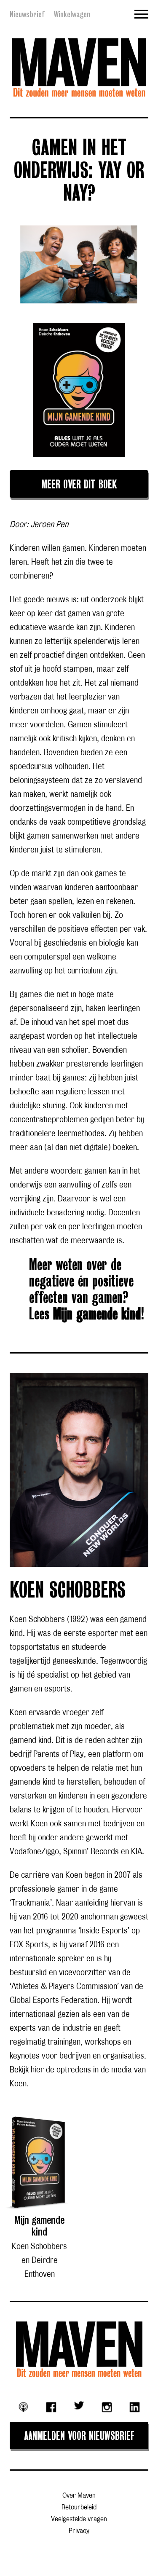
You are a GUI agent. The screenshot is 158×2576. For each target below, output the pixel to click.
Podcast (23, 2407)
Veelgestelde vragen (79, 2519)
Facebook (51, 2407)
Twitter (79, 2405)
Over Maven (79, 2496)
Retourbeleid (79, 2508)
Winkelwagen (72, 14)
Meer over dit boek (79, 485)
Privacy (79, 2531)
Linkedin (135, 2407)
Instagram (107, 2407)
